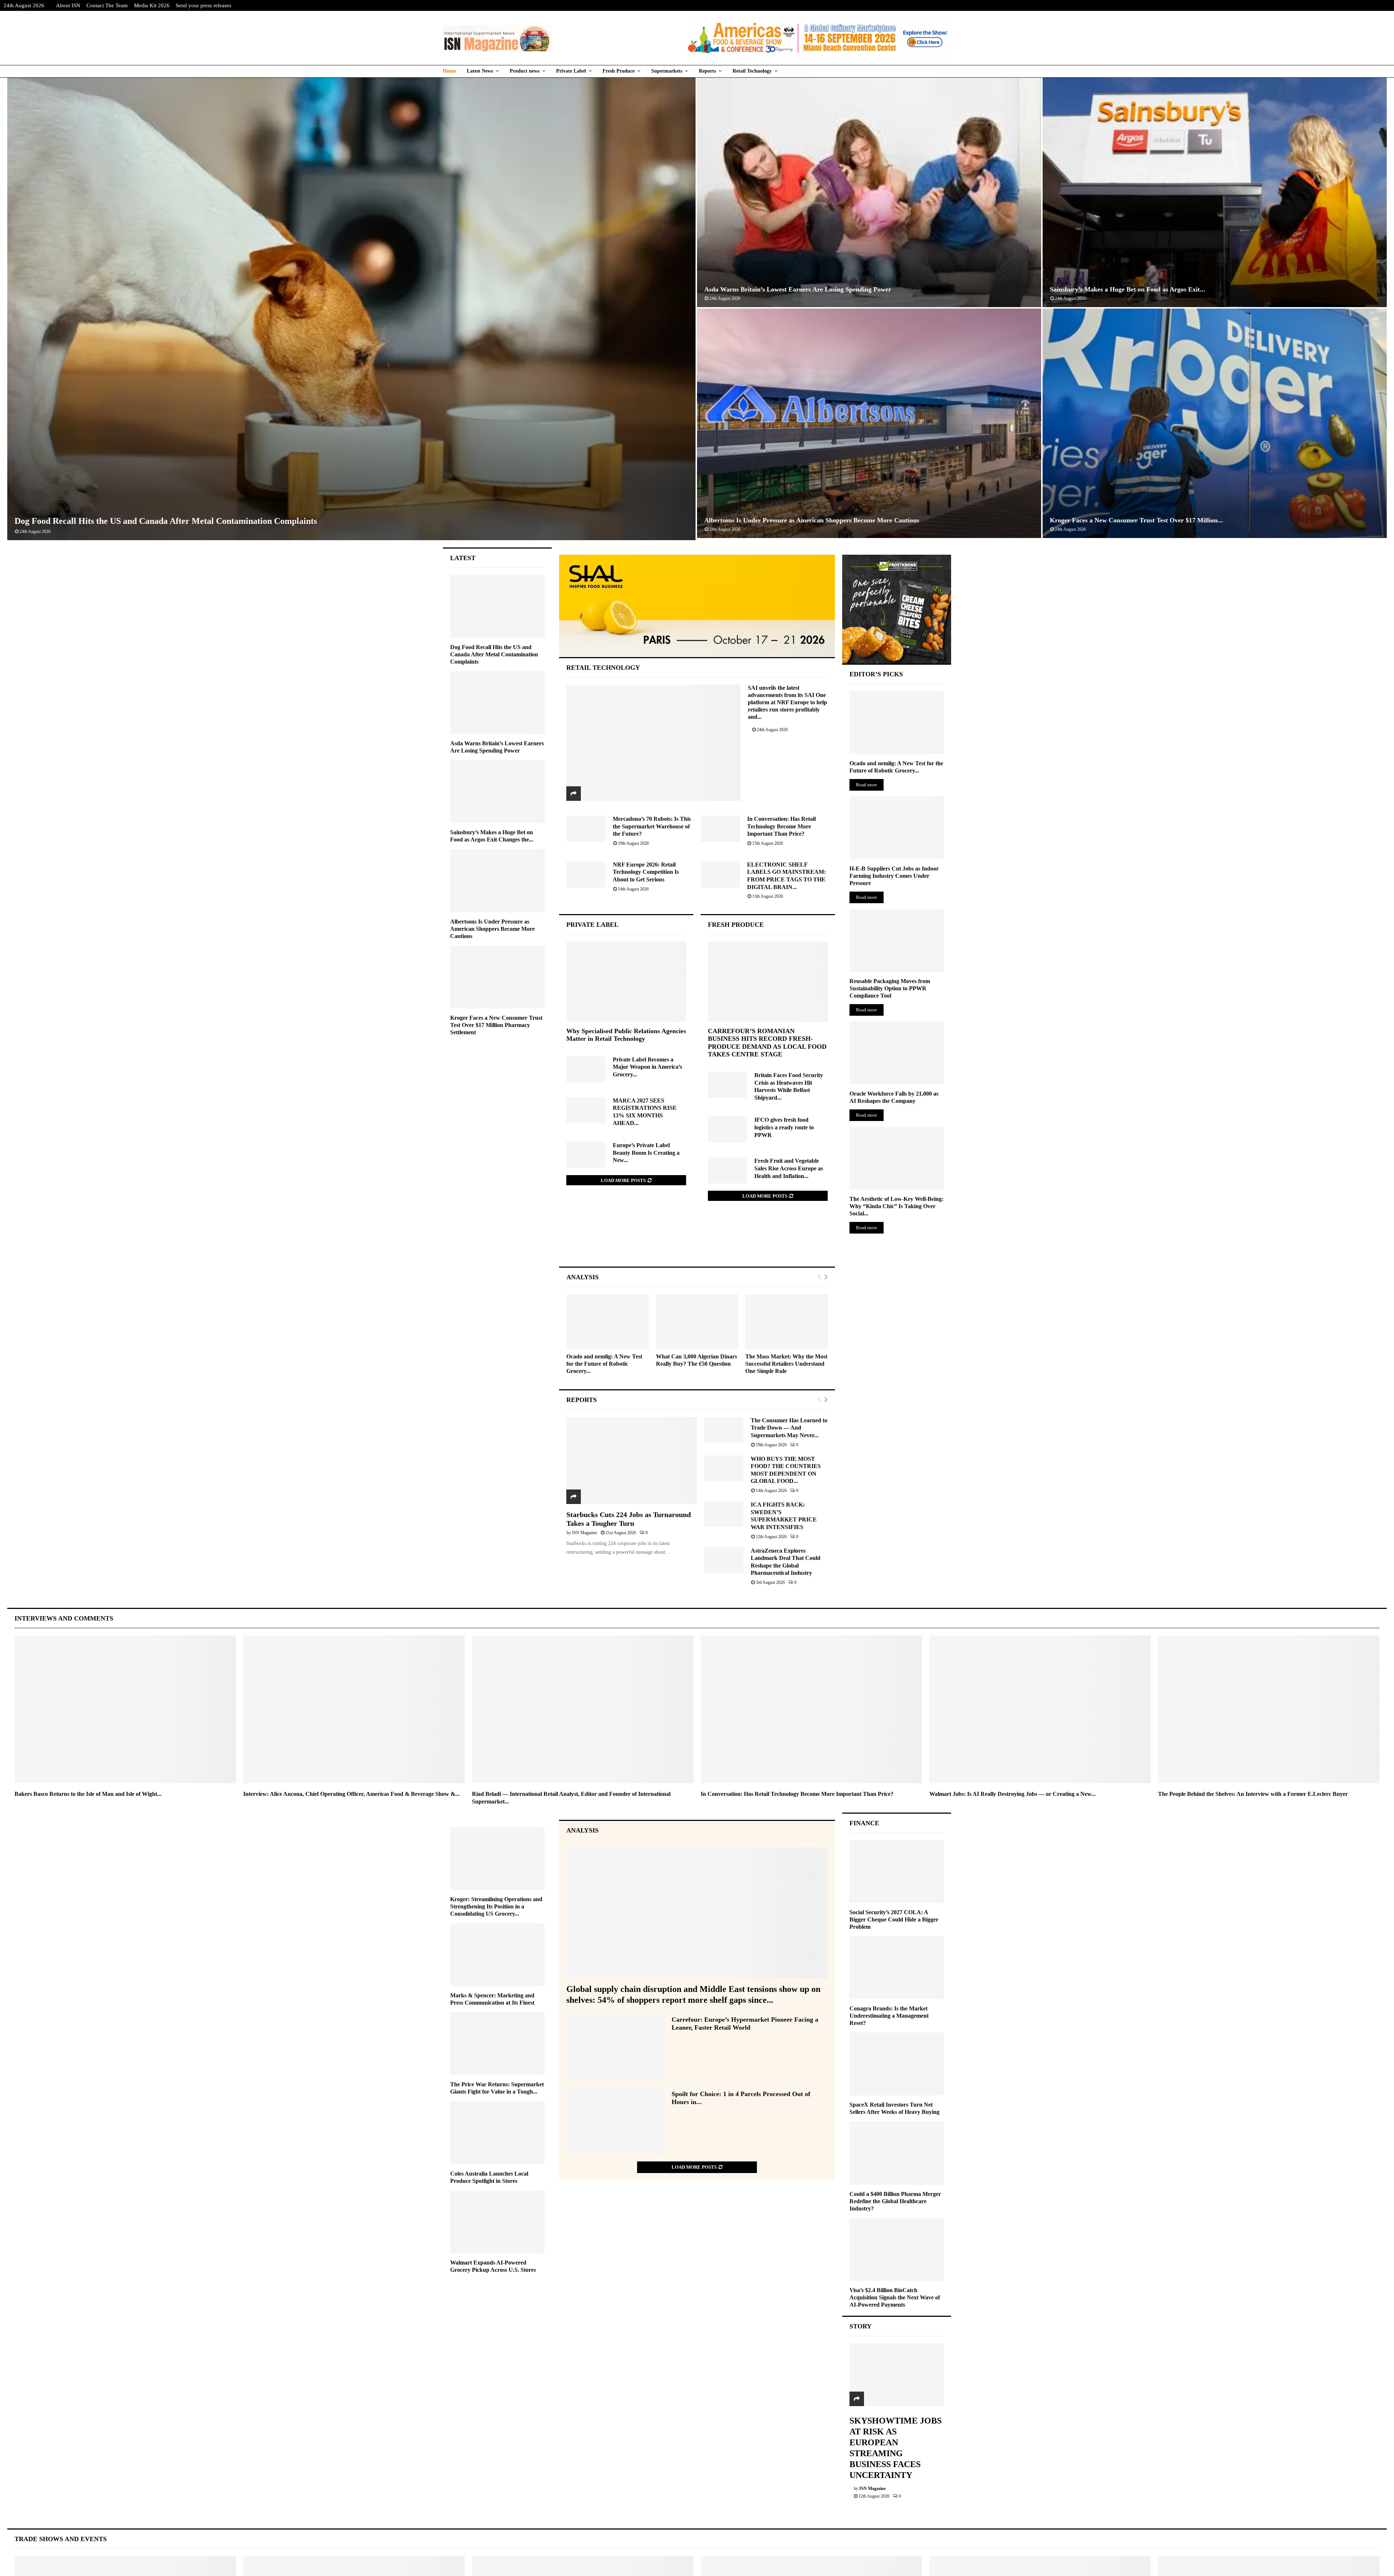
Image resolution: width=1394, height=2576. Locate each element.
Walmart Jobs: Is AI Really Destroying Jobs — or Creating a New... (1012, 1794)
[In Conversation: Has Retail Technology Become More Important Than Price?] (720, 829)
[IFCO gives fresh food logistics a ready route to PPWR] (727, 1129)
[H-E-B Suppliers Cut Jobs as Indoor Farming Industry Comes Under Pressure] (897, 828)
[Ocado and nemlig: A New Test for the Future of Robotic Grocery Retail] (608, 1322)
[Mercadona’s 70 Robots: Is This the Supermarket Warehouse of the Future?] (586, 829)
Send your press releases (203, 5)
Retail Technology (752, 71)
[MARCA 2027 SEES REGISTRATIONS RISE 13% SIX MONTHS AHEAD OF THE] (586, 1110)
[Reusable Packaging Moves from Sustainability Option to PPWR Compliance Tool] (897, 940)
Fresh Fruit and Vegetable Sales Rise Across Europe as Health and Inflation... (789, 1168)
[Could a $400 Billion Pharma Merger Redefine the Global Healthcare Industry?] (897, 2153)
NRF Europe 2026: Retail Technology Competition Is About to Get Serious (646, 872)
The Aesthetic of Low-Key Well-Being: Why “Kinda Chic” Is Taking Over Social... (896, 1206)
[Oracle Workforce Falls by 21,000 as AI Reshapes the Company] (897, 1053)
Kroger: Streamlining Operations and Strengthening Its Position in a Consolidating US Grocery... (496, 1906)
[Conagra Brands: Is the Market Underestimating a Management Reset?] (897, 1968)
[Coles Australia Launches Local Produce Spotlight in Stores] (497, 2133)
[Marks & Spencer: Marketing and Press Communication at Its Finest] (497, 1955)
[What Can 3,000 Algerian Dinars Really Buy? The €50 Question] (697, 1322)
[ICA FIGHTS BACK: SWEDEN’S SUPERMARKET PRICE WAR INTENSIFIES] (724, 1514)
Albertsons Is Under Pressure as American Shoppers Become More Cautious (812, 520)
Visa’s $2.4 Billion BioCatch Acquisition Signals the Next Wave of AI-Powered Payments (895, 2297)
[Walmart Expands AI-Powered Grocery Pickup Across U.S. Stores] (497, 2222)
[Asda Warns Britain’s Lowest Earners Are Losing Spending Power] (497, 703)
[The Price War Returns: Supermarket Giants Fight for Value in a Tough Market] (497, 2044)
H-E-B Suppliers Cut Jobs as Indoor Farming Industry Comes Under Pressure (894, 876)
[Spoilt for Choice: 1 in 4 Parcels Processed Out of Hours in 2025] (615, 2121)
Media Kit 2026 (152, 5)
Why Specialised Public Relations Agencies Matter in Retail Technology (626, 1035)
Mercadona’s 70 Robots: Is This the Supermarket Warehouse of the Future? (652, 826)
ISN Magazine (585, 1533)
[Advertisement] (697, 1241)
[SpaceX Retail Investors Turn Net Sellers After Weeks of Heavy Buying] (897, 2064)
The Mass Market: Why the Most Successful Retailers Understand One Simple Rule (786, 1364)
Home (449, 71)
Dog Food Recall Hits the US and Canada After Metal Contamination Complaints (166, 521)
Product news (525, 71)
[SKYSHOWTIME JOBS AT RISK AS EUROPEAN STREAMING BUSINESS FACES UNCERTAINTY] (897, 2375)
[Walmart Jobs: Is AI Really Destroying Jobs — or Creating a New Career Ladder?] (1040, 1709)
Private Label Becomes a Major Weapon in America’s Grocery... (647, 1067)
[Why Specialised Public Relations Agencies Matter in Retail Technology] (626, 982)
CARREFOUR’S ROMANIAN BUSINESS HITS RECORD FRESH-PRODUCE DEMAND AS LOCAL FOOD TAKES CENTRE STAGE (767, 1043)
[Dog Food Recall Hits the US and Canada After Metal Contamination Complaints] (497, 606)
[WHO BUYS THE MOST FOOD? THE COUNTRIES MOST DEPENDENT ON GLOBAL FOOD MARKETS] (724, 1468)
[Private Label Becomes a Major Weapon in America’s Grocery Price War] (586, 1069)
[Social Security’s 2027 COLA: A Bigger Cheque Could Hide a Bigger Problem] (897, 1872)
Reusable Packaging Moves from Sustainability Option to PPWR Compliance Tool (890, 988)
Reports (707, 71)
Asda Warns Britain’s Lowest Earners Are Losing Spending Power (798, 289)
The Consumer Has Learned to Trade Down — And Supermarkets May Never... (789, 1428)
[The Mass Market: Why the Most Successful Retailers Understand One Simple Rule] (786, 1322)
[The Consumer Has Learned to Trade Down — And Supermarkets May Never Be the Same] (724, 1430)
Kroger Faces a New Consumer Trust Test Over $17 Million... (1136, 520)
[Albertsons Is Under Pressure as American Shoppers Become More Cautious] (497, 881)
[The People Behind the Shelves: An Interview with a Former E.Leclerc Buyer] (1269, 1709)
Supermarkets (667, 71)
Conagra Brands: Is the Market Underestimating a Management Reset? (889, 2016)
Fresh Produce (619, 71)
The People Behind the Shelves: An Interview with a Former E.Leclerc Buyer (1253, 1794)
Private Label (571, 71)
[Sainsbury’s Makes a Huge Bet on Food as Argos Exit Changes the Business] (497, 792)
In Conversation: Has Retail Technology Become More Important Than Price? (781, 826)
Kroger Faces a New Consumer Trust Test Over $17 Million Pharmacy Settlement (496, 1025)
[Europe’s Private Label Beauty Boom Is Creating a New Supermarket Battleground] (586, 1155)
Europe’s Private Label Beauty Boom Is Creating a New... (646, 1153)
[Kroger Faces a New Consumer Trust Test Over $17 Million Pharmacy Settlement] (497, 977)
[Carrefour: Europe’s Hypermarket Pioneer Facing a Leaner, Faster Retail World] (615, 2047)
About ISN (68, 5)
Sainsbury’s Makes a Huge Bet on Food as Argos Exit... (1128, 289)
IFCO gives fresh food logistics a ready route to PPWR (784, 1127)
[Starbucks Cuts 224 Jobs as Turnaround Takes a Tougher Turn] (632, 1460)
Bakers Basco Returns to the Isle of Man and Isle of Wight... (88, 1794)
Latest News (480, 71)
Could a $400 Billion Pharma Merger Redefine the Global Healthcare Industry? (895, 2201)
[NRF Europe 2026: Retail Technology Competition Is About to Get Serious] (586, 875)
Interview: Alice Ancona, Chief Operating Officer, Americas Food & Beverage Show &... (351, 1794)
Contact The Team (107, 5)
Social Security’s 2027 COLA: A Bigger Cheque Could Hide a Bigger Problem (894, 1919)
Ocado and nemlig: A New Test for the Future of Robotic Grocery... (604, 1364)
